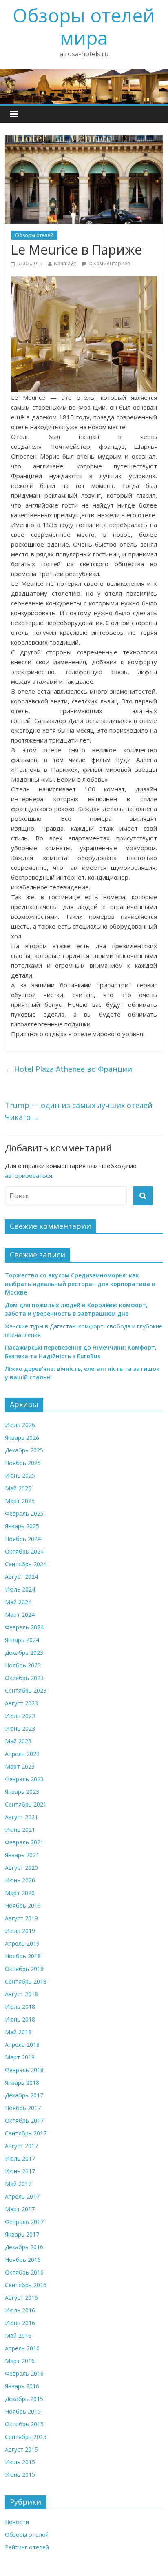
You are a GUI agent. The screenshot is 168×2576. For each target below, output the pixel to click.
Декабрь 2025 (24, 1450)
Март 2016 (20, 2361)
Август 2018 (21, 1994)
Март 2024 (20, 1615)
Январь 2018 (22, 2083)
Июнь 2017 (20, 2171)
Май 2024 (18, 1602)
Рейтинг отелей (27, 2547)
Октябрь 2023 (24, 1678)
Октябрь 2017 (24, 2120)
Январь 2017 (22, 2234)
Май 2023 (18, 1741)
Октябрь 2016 (24, 2272)
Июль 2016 (20, 2310)
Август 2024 (21, 1577)
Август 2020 (21, 1868)
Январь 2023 (22, 1792)
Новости (17, 2522)
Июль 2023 (20, 1716)
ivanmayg (65, 263)
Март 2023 (20, 1766)
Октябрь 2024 (24, 1551)
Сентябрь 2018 (26, 1981)
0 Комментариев (109, 263)
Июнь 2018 (20, 2019)
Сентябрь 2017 (26, 2133)
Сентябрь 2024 (26, 1564)
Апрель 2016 (22, 2348)
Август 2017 (21, 2146)
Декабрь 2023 (24, 1653)
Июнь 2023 (20, 1728)
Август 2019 (21, 1918)
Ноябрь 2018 (23, 1956)
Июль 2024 (20, 1589)
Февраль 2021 (24, 1842)
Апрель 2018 (22, 2045)
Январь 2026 (22, 1438)
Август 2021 (21, 1817)
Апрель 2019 (22, 1943)
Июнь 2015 (20, 2475)
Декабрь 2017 (24, 2095)
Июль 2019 (20, 1931)
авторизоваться (29, 1175)
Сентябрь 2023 (26, 1690)
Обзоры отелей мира (84, 26)
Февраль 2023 (24, 1779)
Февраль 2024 (24, 1627)
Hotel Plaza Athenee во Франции (69, 1069)
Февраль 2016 (24, 2373)
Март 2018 (20, 2057)
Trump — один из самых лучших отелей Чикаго (79, 1111)
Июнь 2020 (20, 1880)
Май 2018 (18, 2032)
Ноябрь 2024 (23, 1539)
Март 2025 (20, 1501)
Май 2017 (18, 2184)
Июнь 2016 (20, 2323)
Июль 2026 (20, 1425)
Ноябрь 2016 (23, 2260)
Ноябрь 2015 (23, 2411)
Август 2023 (21, 1703)
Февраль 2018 (24, 2070)
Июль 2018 (20, 2007)
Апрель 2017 (22, 2196)
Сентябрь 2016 (26, 2285)
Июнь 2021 (20, 1830)
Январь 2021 (22, 1855)
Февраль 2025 (24, 1513)
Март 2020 (20, 1893)
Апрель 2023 (22, 1754)
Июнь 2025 (20, 1475)
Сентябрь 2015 (26, 2437)
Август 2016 (21, 2298)
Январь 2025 (22, 1526)
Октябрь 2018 (24, 1969)
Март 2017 (20, 2209)
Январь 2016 (22, 2386)
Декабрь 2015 (24, 2399)
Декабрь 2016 (24, 2247)
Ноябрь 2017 (23, 2108)
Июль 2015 (20, 2462)
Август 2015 (21, 2449)
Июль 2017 (20, 2158)
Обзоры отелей (34, 235)
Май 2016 (18, 2335)
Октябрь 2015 (24, 2424)
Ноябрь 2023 (23, 1665)
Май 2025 (18, 1488)
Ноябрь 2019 (23, 1905)
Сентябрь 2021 (26, 1804)
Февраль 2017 (24, 2222)
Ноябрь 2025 (23, 1463)
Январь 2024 (22, 1640)
